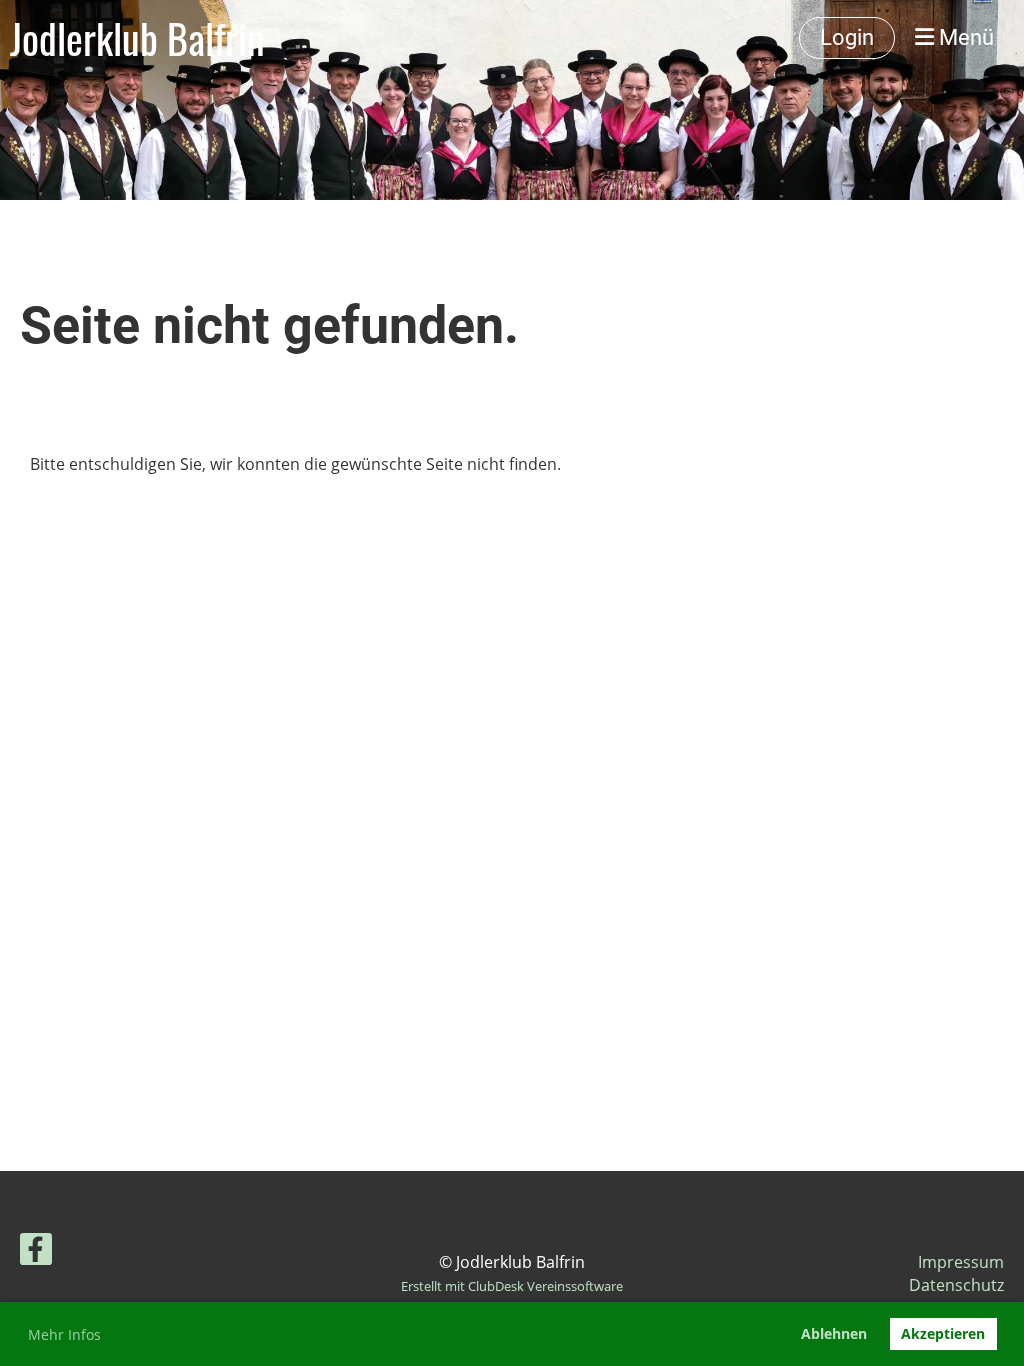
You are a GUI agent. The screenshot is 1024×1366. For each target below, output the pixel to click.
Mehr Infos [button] (64, 1334)
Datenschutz (956, 1285)
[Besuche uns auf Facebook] (36, 1252)
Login (847, 37)
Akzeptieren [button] (943, 1333)
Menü (964, 37)
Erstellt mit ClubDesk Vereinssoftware (512, 1286)
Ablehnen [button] (834, 1333)
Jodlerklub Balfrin (137, 38)
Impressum (961, 1262)
